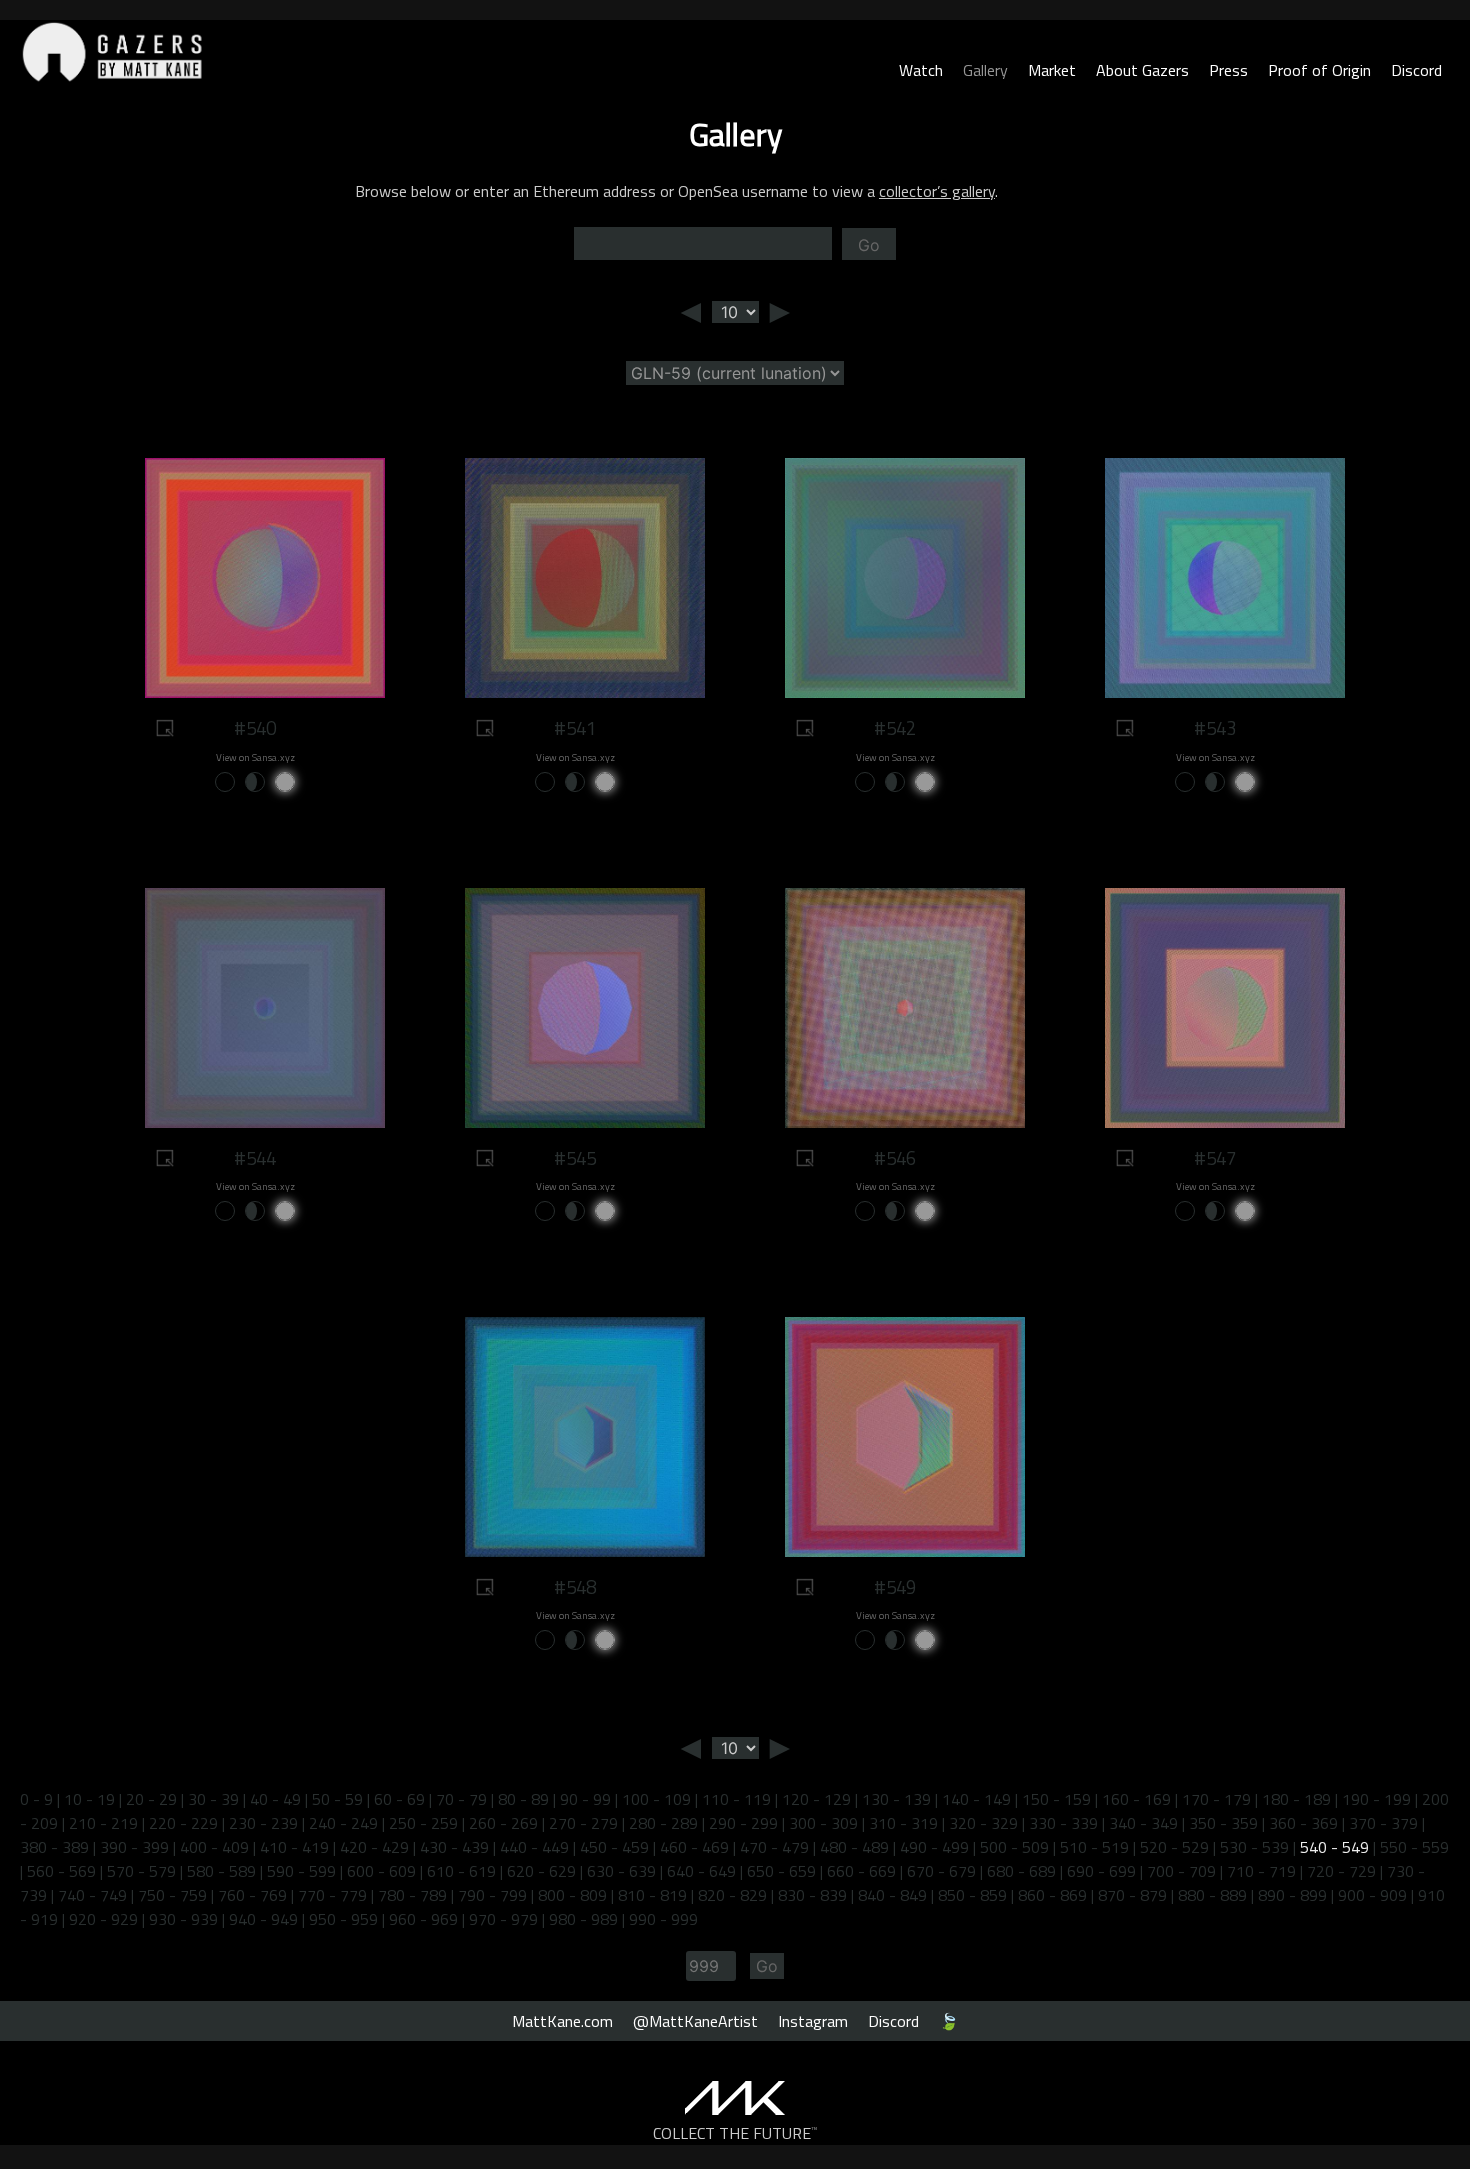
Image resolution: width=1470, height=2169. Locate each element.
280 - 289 (663, 1823)
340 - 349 (1143, 1823)
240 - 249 (343, 1823)
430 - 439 (454, 1847)
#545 (575, 1158)
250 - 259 (423, 1823)
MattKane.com (562, 2021)
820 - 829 (732, 1895)
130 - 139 (896, 1799)
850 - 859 (972, 1895)
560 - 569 (61, 1871)
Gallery (985, 70)
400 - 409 (214, 1847)
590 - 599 (301, 1871)
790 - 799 (492, 1895)
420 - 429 (374, 1847)
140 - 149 (976, 1799)
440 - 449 (534, 1847)
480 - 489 (854, 1847)
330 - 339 (1063, 1823)
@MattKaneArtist (695, 2021)
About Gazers (1142, 70)
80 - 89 (523, 1799)
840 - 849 (892, 1895)
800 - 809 (572, 1895)
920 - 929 (103, 1919)
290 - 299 (743, 1823)
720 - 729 (1341, 1871)
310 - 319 (903, 1823)
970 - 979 (503, 1919)
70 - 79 (461, 1799)
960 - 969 (423, 1919)
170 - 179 (1216, 1799)
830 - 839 (812, 1895)
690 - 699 (1101, 1871)
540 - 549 (1334, 1847)
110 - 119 (736, 1799)
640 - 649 (701, 1871)
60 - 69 (399, 1799)
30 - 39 (213, 1799)
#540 (255, 728)
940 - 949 (263, 1919)
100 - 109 (656, 1799)
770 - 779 (332, 1895)
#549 (895, 1587)
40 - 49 (275, 1799)
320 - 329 (983, 1823)
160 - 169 (1136, 1799)
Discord (1416, 70)
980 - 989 (583, 1919)
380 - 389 (54, 1847)
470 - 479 (774, 1847)
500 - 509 (1014, 1847)
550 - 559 (1414, 1847)
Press (1228, 70)
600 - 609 (381, 1871)
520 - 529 (1174, 1847)
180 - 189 (1296, 1799)
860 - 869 (1052, 1895)
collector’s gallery (937, 191)
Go (869, 245)
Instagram (813, 2021)
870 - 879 (1132, 1895)
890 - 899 (1292, 1895)
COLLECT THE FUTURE (735, 2133)
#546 (895, 1158)
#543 (1215, 728)
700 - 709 (1181, 1871)
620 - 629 (541, 1871)
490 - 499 (934, 1847)
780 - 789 (412, 1895)
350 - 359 (1223, 1823)
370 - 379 (1383, 1823)
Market (1052, 70)
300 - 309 (823, 1823)
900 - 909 (1372, 1895)
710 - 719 (1261, 1871)
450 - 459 (614, 1847)
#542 (895, 728)
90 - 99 (585, 1799)
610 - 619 (461, 1871)
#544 (255, 1158)
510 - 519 (1094, 1847)
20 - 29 (151, 1799)
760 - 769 (252, 1895)
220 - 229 (183, 1823)
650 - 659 (781, 1871)
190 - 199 (1376, 1799)
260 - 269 (503, 1823)
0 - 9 (36, 1799)
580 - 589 (221, 1871)
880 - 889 (1212, 1895)
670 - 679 (941, 1871)
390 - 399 (134, 1847)
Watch (921, 70)
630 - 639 (621, 1871)
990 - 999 (663, 1919)
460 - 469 (694, 1847)
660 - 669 (861, 1871)
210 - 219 (103, 1823)
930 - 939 (183, 1919)
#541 (575, 728)
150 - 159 (1056, 1799)
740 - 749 (92, 1895)
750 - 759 (172, 1895)
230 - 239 (263, 1823)
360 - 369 (1303, 1823)
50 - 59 (337, 1799)
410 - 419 (294, 1847)
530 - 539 (1254, 1847)
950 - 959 (343, 1919)
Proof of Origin (1319, 70)
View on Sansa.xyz (255, 757)
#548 (575, 1587)
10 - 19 (89, 1799)
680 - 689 (1021, 1871)
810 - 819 (652, 1895)
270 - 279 (583, 1823)
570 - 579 (141, 1871)
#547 (1215, 1158)
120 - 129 (816, 1799)
